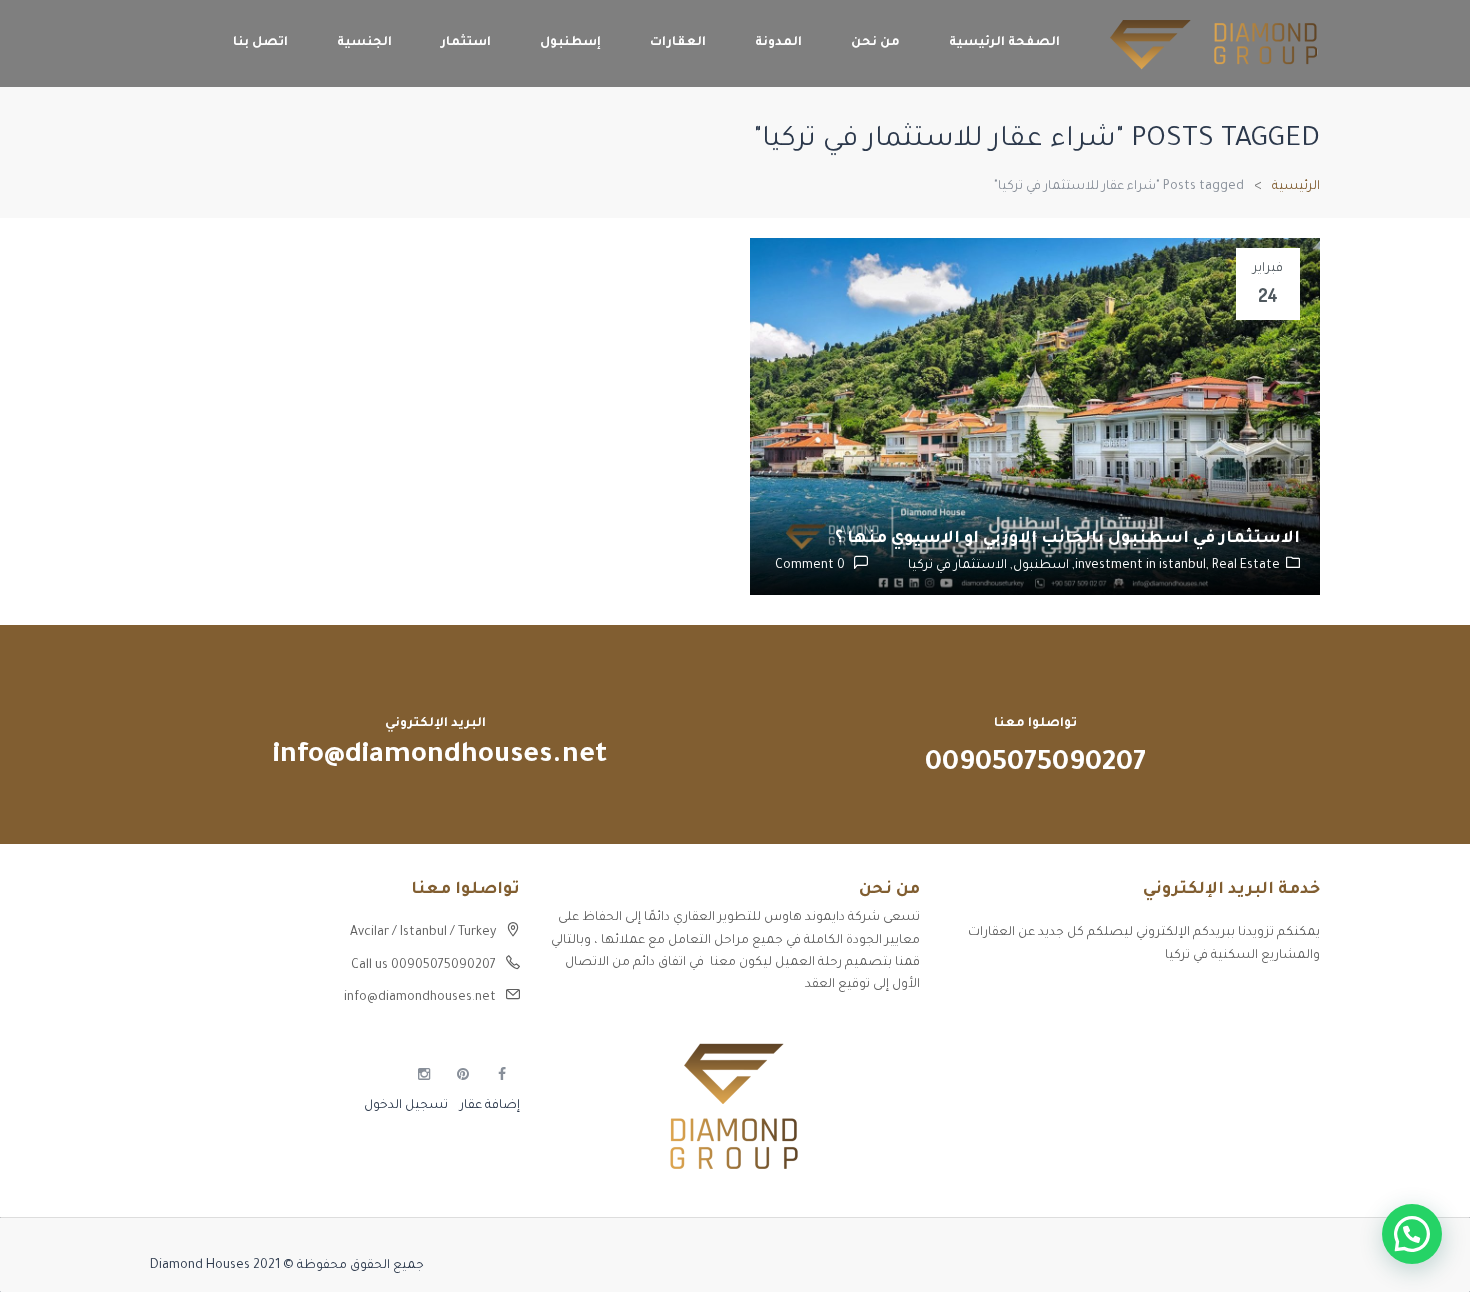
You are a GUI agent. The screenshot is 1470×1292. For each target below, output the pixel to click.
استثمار (466, 43)
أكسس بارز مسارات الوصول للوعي (1222, 1001)
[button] (1412, 1234)
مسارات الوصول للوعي (1256, 1036)
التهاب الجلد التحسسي (1254, 1071)
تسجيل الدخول (406, 1106)
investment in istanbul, (1143, 566)
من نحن (875, 43)
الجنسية (364, 43)
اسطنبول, (1038, 566)
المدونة (778, 43)
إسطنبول (570, 43)
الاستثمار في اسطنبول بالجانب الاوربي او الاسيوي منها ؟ (1067, 539)
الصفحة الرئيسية (1004, 43)
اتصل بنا (260, 43)
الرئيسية (1296, 187)
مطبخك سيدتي (1275, 1106)
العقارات (678, 43)
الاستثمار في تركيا (957, 566)
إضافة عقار (488, 1106)
